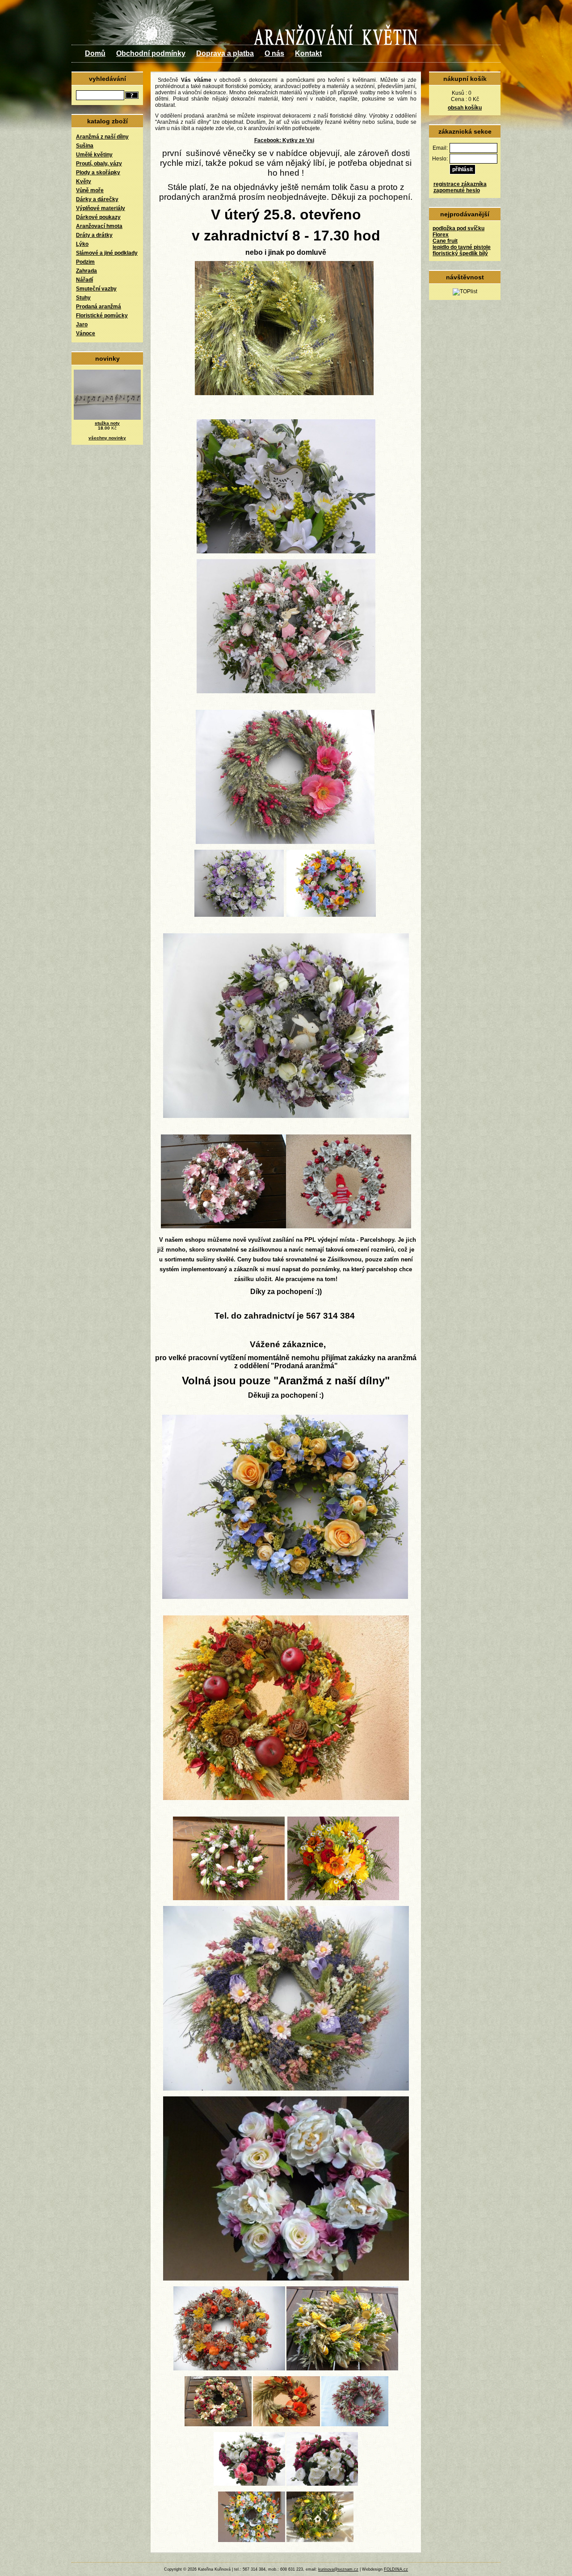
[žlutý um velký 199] (285, 1597)
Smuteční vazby (96, 289)
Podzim (85, 262)
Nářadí (84, 280)
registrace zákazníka (460, 184)
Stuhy (83, 298)
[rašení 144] (320, 2540)
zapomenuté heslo (457, 190)
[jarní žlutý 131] (342, 2369)
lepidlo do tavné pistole (462, 247)
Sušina (85, 146)
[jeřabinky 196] (349, 1227)
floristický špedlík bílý (460, 253)
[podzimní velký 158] (229, 2369)
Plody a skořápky (98, 173)
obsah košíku (465, 108)
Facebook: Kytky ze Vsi (284, 140)
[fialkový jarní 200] (239, 915)
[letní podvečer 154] (286, 2279)
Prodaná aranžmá (99, 307)
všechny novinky (107, 438)
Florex (441, 235)
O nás (274, 53)
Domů (95, 53)
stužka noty (107, 423)
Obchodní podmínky (151, 53)
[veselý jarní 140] (252, 2540)
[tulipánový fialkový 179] (286, 1116)
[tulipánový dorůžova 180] (286, 691)
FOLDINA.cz (396, 2569)
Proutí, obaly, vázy (99, 164)
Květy (84, 181)
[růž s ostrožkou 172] (355, 2424)
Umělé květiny (94, 155)
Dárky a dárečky (97, 199)
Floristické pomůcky (102, 316)
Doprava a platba (225, 53)
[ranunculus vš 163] (322, 2484)
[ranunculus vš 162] (249, 2484)
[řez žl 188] (343, 1898)
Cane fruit (445, 241)
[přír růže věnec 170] (218, 2424)
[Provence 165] (286, 2089)
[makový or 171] (286, 2424)
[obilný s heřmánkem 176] (284, 393)
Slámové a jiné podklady (107, 253)
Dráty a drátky (94, 235)
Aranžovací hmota (99, 226)
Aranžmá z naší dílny (102, 137)
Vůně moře (90, 190)
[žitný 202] (285, 842)
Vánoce (86, 333)
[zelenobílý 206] (286, 552)
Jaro (82, 325)
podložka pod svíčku (458, 228)
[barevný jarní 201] (331, 915)
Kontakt (308, 53)
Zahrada (86, 271)
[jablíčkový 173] (286, 1798)
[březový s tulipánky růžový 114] (229, 1898)
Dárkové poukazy (98, 217)
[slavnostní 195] (223, 1227)
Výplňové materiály (101, 208)
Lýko (82, 244)
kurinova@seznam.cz (338, 2569)
